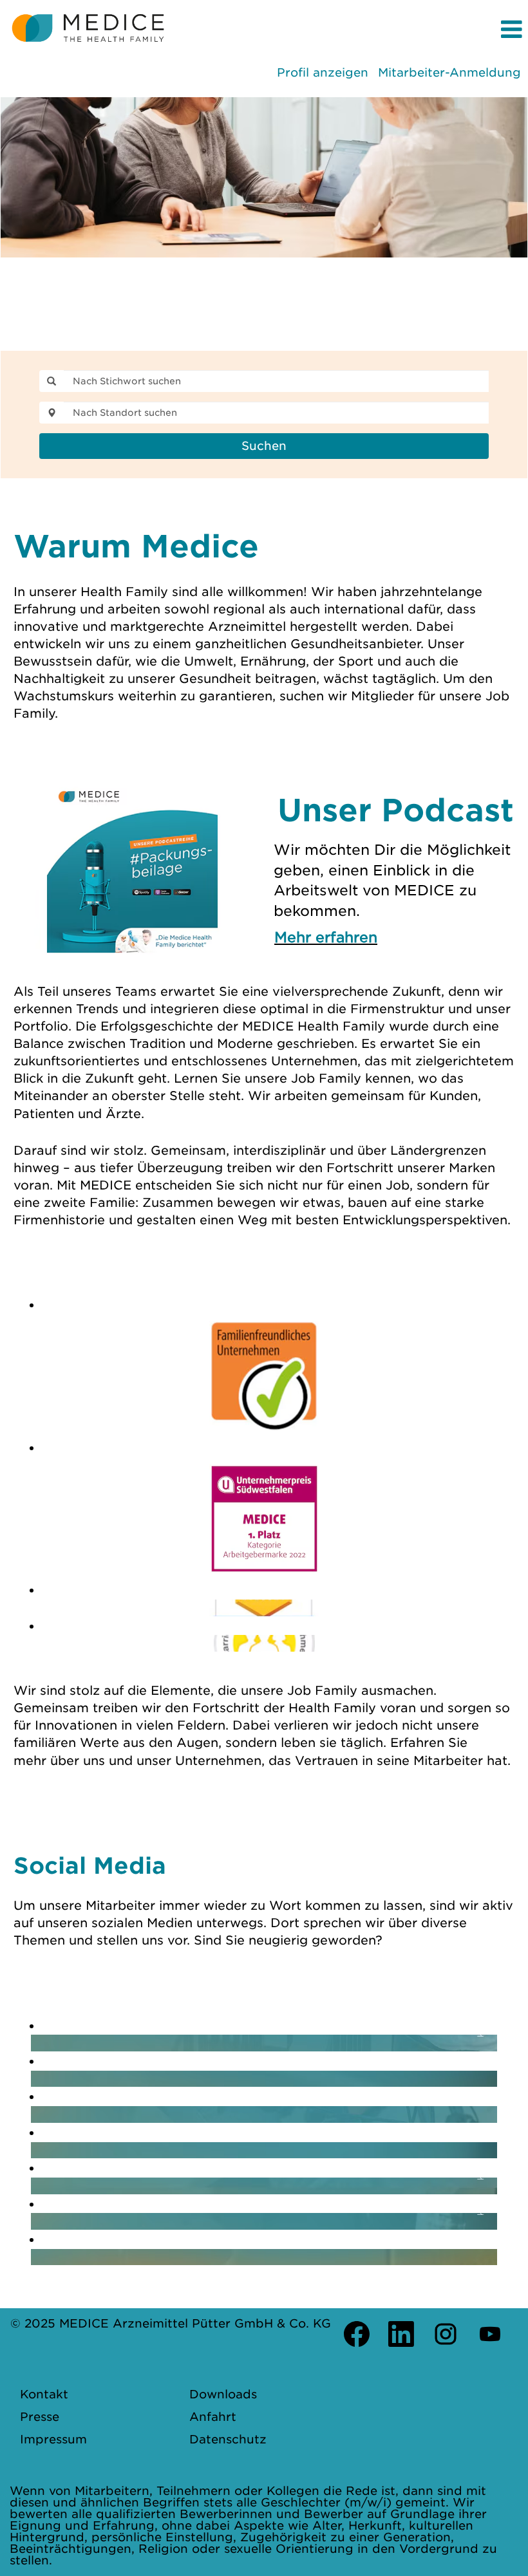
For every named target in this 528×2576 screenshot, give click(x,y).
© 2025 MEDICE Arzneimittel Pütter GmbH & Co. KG (171, 2323)
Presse (40, 2417)
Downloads (223, 2394)
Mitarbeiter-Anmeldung (449, 72)
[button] (352, 30)
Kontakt (44, 2394)
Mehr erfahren (326, 937)
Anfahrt (213, 2417)
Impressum (53, 2440)
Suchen (264, 446)
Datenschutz (228, 2440)
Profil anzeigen (323, 72)
